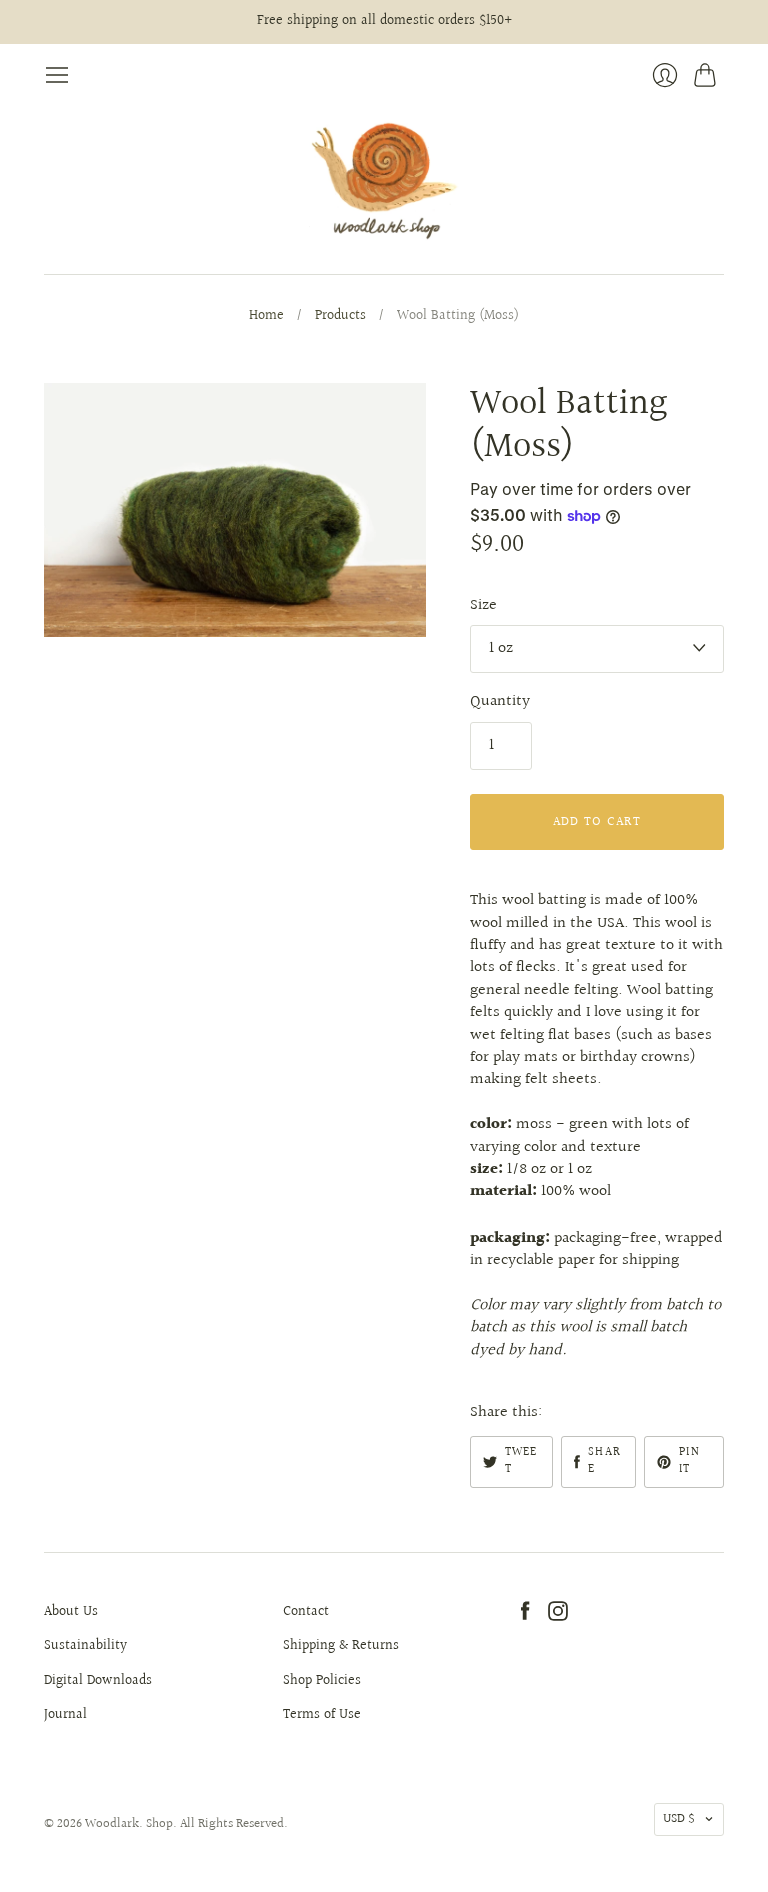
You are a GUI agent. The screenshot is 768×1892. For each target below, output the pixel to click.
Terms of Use (322, 1715)
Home (266, 317)
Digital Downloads (98, 1681)
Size (483, 606)
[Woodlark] (384, 181)
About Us (71, 1612)
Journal (65, 1715)
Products (340, 317)
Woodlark (112, 1824)
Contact (306, 1612)
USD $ (679, 1819)
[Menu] (57, 75)
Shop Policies (322, 1681)
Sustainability (85, 1646)
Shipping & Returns (341, 1646)
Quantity (500, 702)
